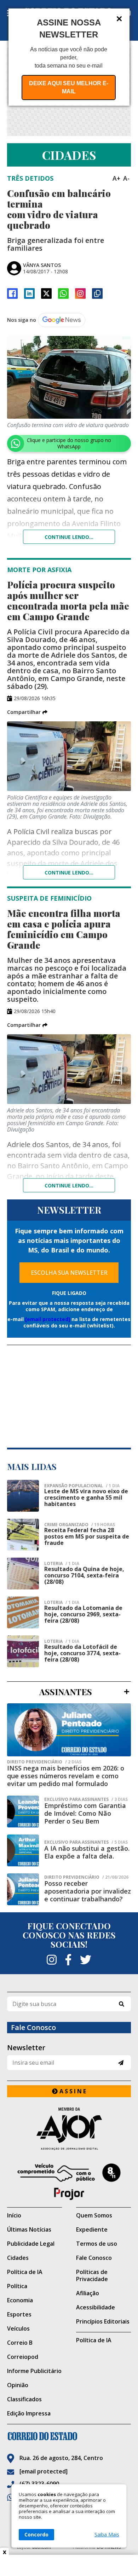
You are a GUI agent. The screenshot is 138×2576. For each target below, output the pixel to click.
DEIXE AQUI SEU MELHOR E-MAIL (69, 87)
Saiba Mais (107, 2535)
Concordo (36, 2534)
